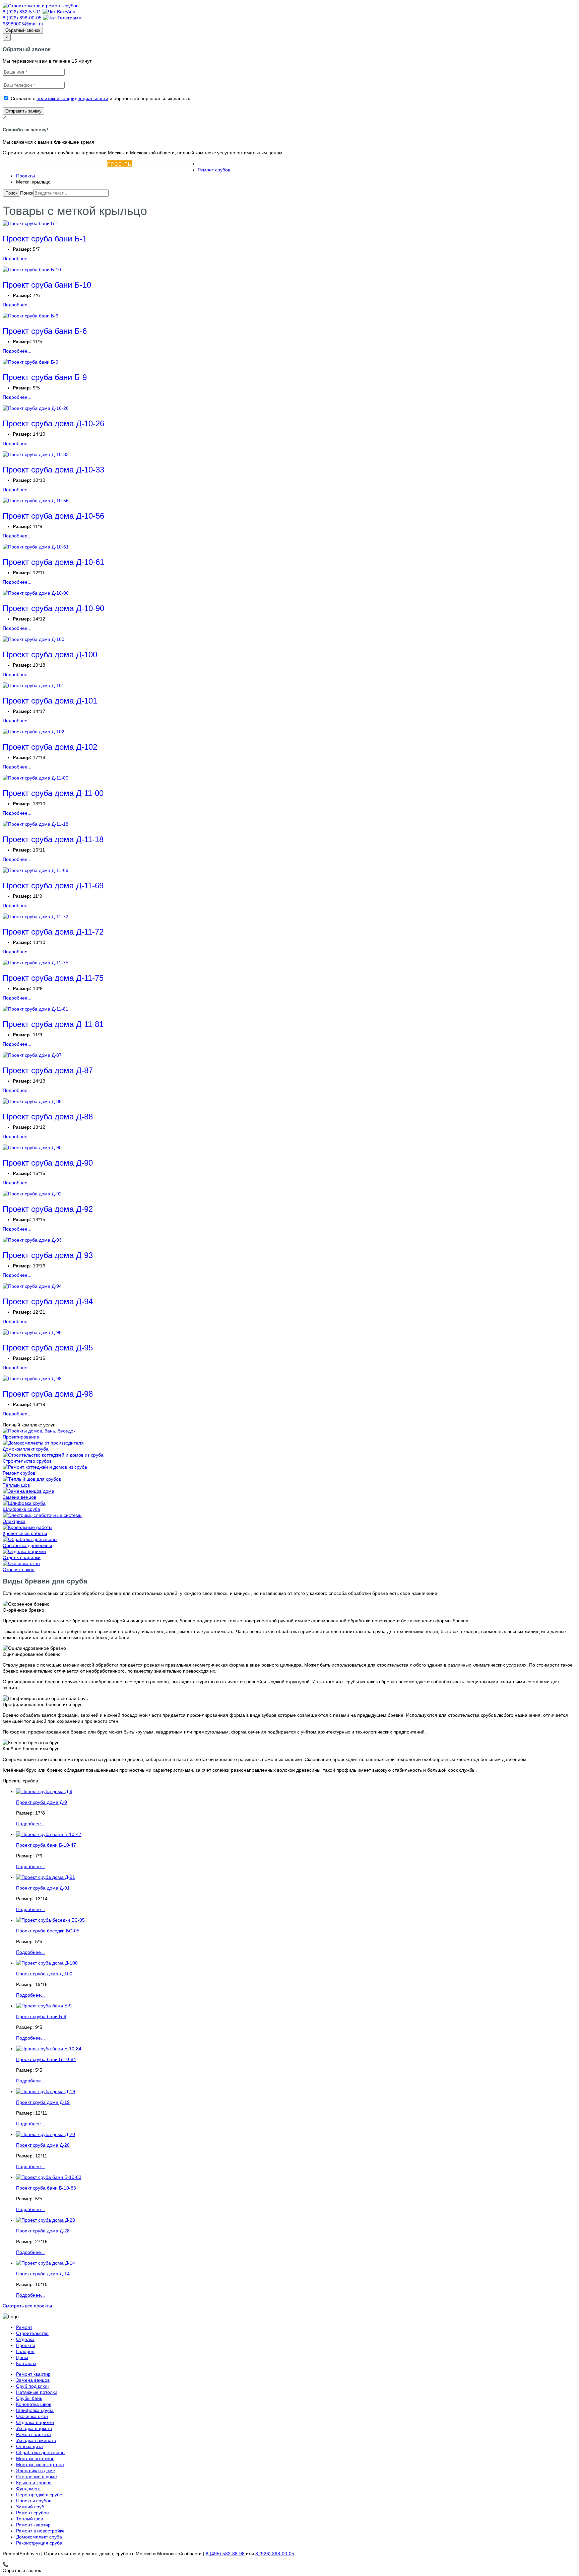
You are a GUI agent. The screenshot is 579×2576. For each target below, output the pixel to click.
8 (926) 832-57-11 (22, 12)
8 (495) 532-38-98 (225, 2554)
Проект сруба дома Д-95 (48, 1348)
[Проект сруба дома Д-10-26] (36, 408)
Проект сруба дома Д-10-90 (53, 608)
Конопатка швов (34, 2404)
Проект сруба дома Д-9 (42, 1802)
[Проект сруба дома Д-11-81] (36, 1009)
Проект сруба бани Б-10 (47, 285)
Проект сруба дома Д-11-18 (53, 839)
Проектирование (21, 1437)
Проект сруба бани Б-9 (45, 377)
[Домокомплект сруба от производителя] (43, 1443)
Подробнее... (17, 259)
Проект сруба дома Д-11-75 (53, 978)
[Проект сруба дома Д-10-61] (36, 547)
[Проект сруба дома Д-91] (46, 1877)
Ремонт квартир (33, 2374)
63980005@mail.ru (23, 24)
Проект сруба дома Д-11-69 (53, 886)
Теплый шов (29, 2519)
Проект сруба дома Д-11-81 (53, 1024)
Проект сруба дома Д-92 (48, 1209)
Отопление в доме (37, 2477)
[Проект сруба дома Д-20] (46, 2134)
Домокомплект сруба (26, 1449)
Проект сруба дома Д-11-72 (53, 932)
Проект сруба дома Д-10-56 (53, 516)
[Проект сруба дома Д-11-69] (36, 870)
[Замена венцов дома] (28, 1491)
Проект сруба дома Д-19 (43, 2102)
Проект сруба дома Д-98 (48, 1394)
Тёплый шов (16, 1485)
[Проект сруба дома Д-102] (34, 732)
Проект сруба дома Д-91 (43, 1888)
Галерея (143, 164)
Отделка (95, 164)
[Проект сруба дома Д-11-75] (36, 963)
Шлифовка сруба (21, 1509)
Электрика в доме (36, 2471)
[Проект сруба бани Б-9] (30, 362)
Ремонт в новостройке (40, 2531)
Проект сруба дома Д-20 (43, 2145)
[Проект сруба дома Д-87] (32, 1055)
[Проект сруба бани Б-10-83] (49, 2177)
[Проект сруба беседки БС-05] (50, 1920)
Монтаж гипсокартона (40, 2464)
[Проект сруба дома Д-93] (32, 1240)
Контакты (184, 164)
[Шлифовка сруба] (24, 1503)
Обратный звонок (23, 30)
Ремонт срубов (214, 170)
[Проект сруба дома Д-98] (32, 1379)
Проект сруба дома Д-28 (43, 2231)
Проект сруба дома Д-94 (48, 1301)
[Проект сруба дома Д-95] (32, 1332)
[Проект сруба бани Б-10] (32, 270)
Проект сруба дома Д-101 (50, 701)
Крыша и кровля (34, 2483)
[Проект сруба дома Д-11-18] (36, 824)
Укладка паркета (34, 2428)
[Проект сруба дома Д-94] (32, 1286)
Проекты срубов (34, 2501)
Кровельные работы (25, 1533)
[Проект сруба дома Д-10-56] (36, 501)
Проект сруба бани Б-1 (45, 239)
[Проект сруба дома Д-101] (34, 685)
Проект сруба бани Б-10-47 (46, 1845)
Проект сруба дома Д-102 (50, 747)
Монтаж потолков (35, 2458)
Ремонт (27, 164)
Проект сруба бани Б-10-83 (46, 2188)
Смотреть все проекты (27, 2306)
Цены (162, 164)
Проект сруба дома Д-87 (48, 1070)
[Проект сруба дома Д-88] (32, 1101)
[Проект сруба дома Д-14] (46, 2263)
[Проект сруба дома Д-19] (46, 2091)
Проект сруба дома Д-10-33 (53, 470)
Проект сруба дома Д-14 (43, 2274)
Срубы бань (29, 2398)
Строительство (60, 164)
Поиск (11, 193)
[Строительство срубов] (53, 1455)
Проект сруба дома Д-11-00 (53, 793)
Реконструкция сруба (39, 2543)
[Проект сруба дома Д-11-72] (36, 916)
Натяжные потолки (37, 2392)
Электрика (14, 1521)
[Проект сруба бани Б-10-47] (49, 1834)
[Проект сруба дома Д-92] (32, 1194)
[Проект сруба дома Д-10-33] (36, 454)
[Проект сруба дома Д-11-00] (36, 778)
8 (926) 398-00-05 (22, 18)
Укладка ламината (36, 2440)
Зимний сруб (30, 2507)
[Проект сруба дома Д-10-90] (36, 593)
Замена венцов (19, 1497)
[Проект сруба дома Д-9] (44, 1791)
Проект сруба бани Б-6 (45, 331)
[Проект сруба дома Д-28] (46, 2220)
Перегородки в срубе (39, 2495)
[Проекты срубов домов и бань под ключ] (39, 1431)
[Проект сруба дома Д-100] (34, 639)
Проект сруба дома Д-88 (48, 1117)
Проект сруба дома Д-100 (50, 654)
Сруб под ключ (32, 2386)
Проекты (119, 164)
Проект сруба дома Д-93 (48, 1255)
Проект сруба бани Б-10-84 (46, 2059)
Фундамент (28, 2489)
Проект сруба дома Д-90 (48, 1163)
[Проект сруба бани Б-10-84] (49, 2049)
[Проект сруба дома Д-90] (32, 1148)
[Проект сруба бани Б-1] (30, 223)
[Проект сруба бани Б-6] (30, 316)
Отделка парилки (22, 1557)
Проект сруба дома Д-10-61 (53, 562)
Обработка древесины (27, 1545)
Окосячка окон (19, 1569)
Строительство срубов (27, 1461)
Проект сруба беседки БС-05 (48, 1931)
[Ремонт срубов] (45, 1467)
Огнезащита (29, 2446)
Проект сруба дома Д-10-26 (53, 423)
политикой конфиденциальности (72, 98)
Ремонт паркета (34, 2434)
